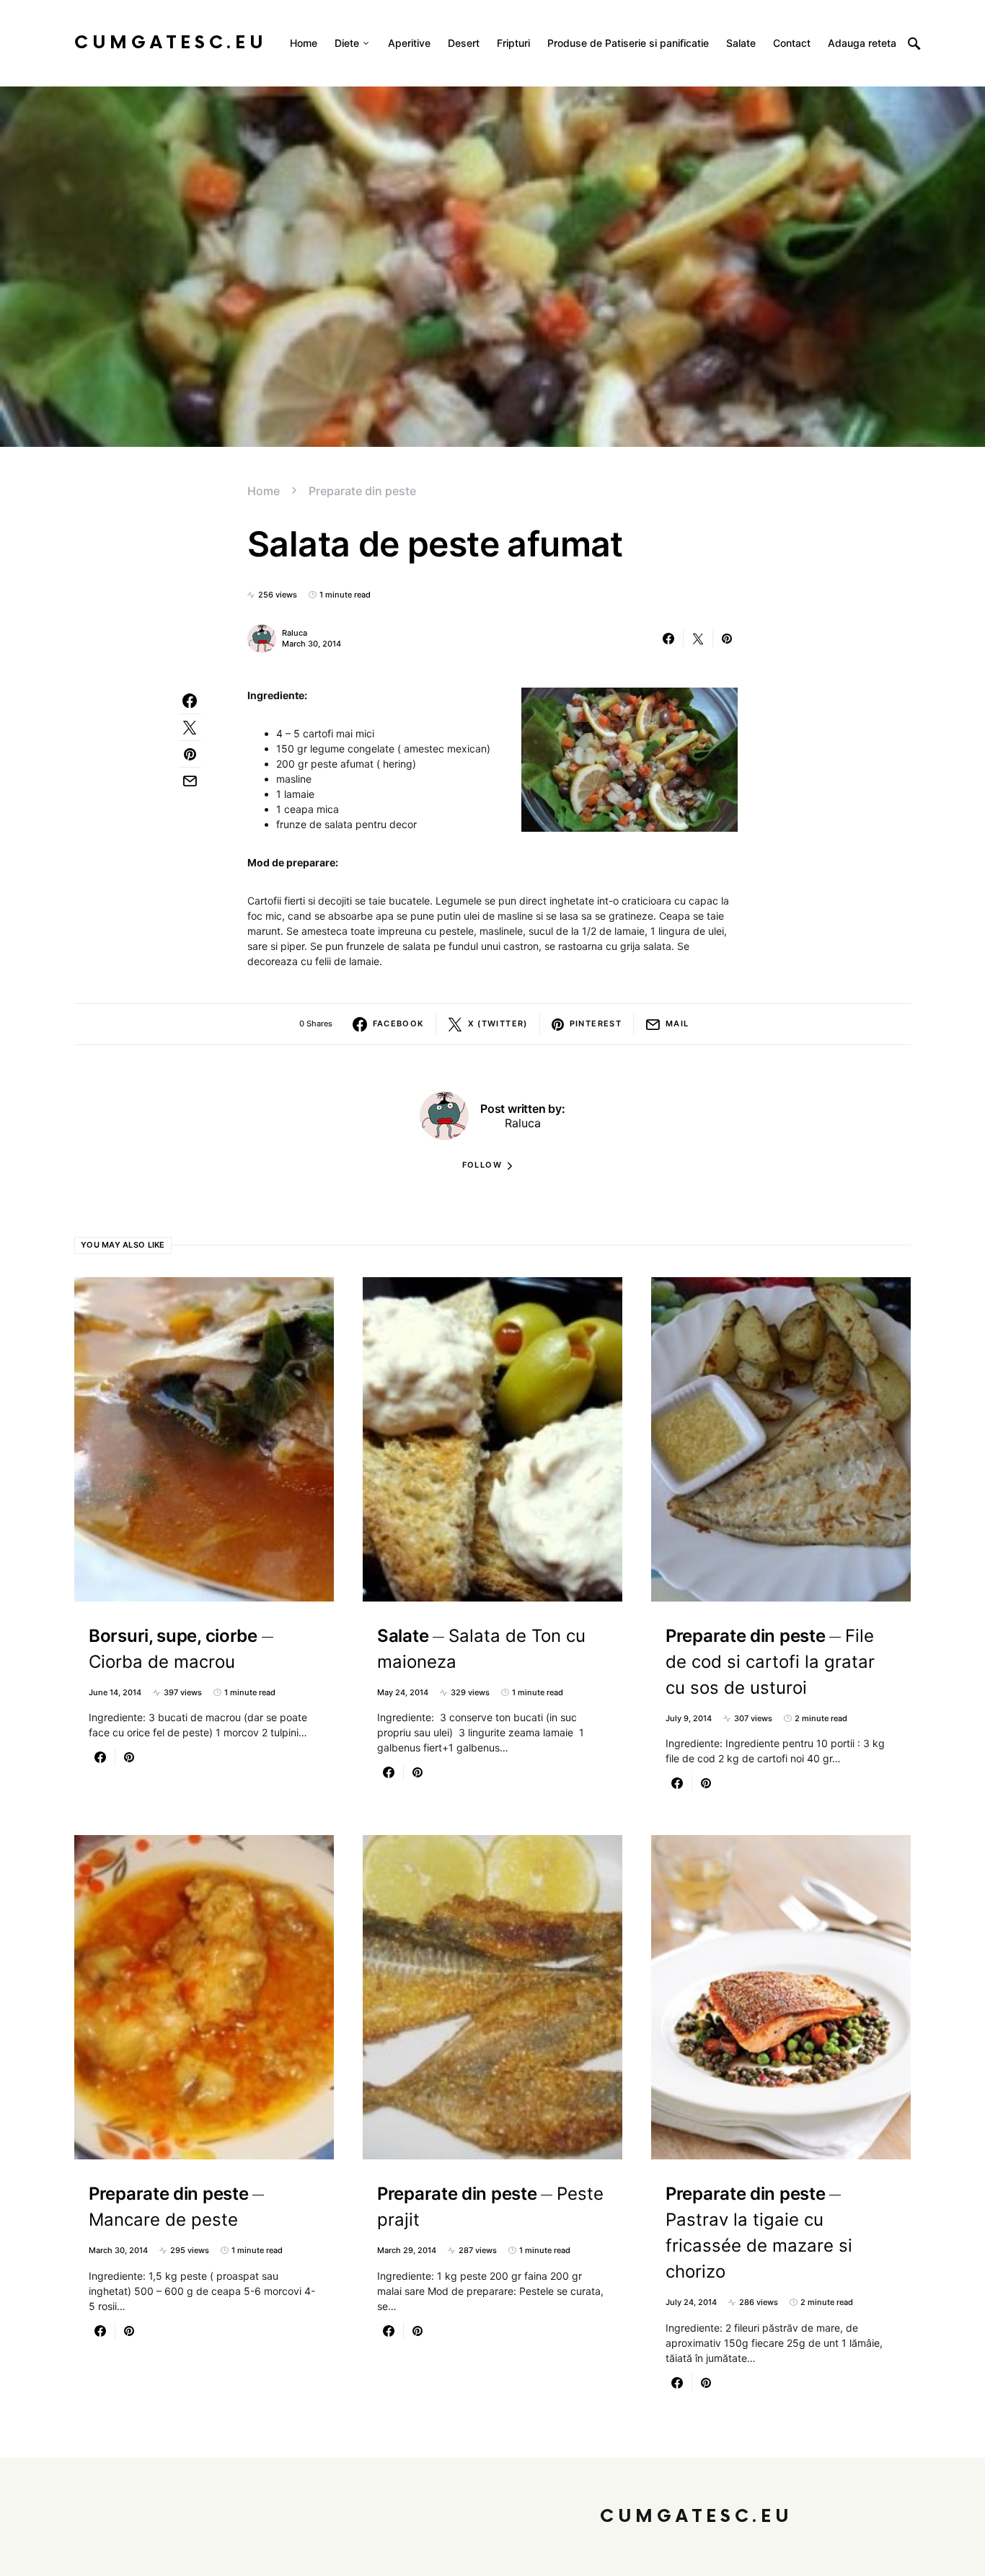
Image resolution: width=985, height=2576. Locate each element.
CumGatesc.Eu (171, 43)
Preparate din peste (362, 491)
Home (264, 491)
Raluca (295, 633)
